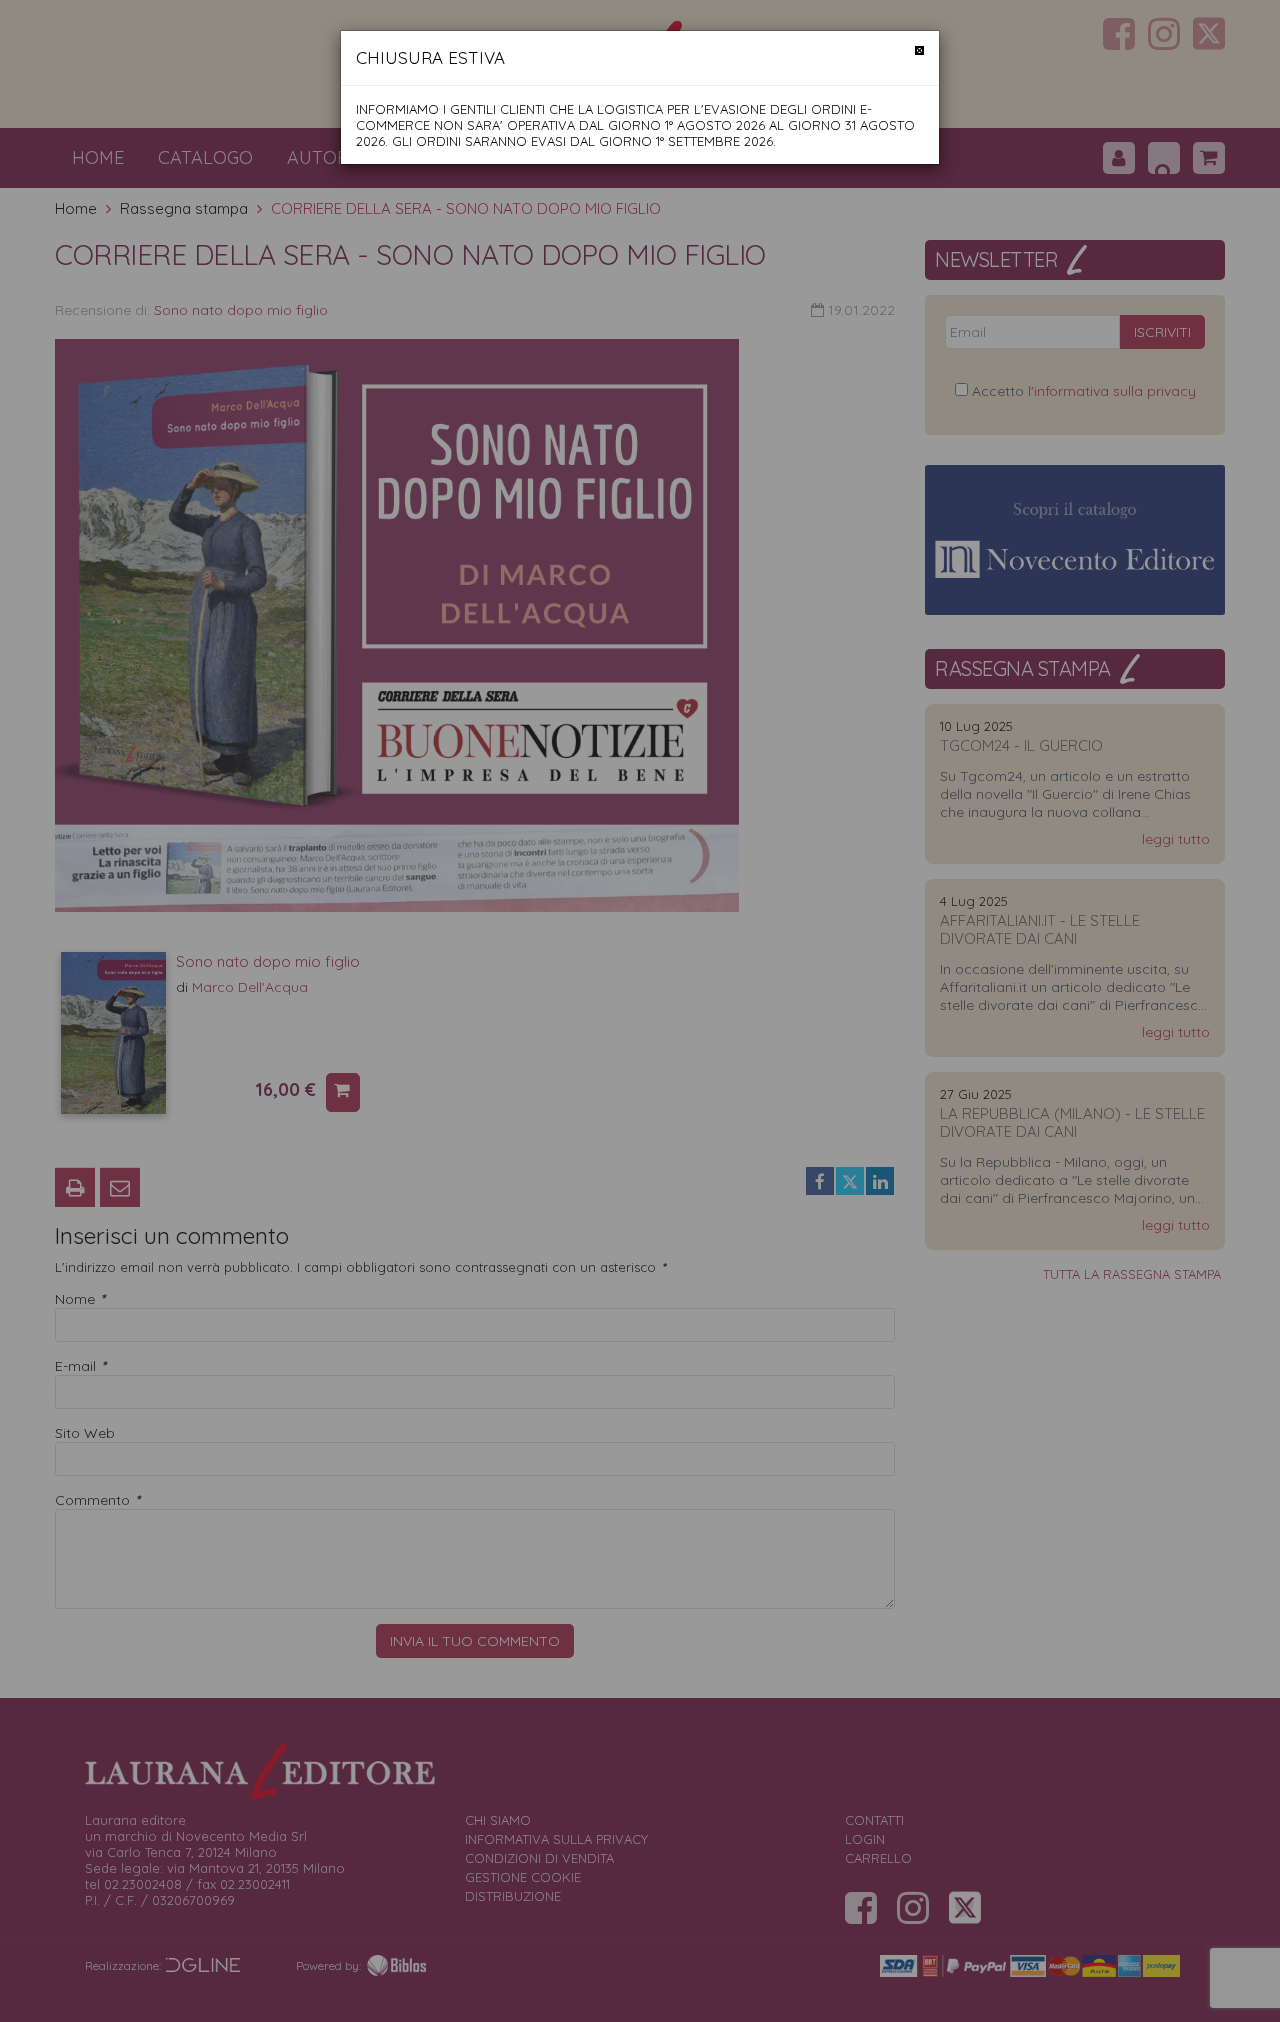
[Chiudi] (919, 50)
